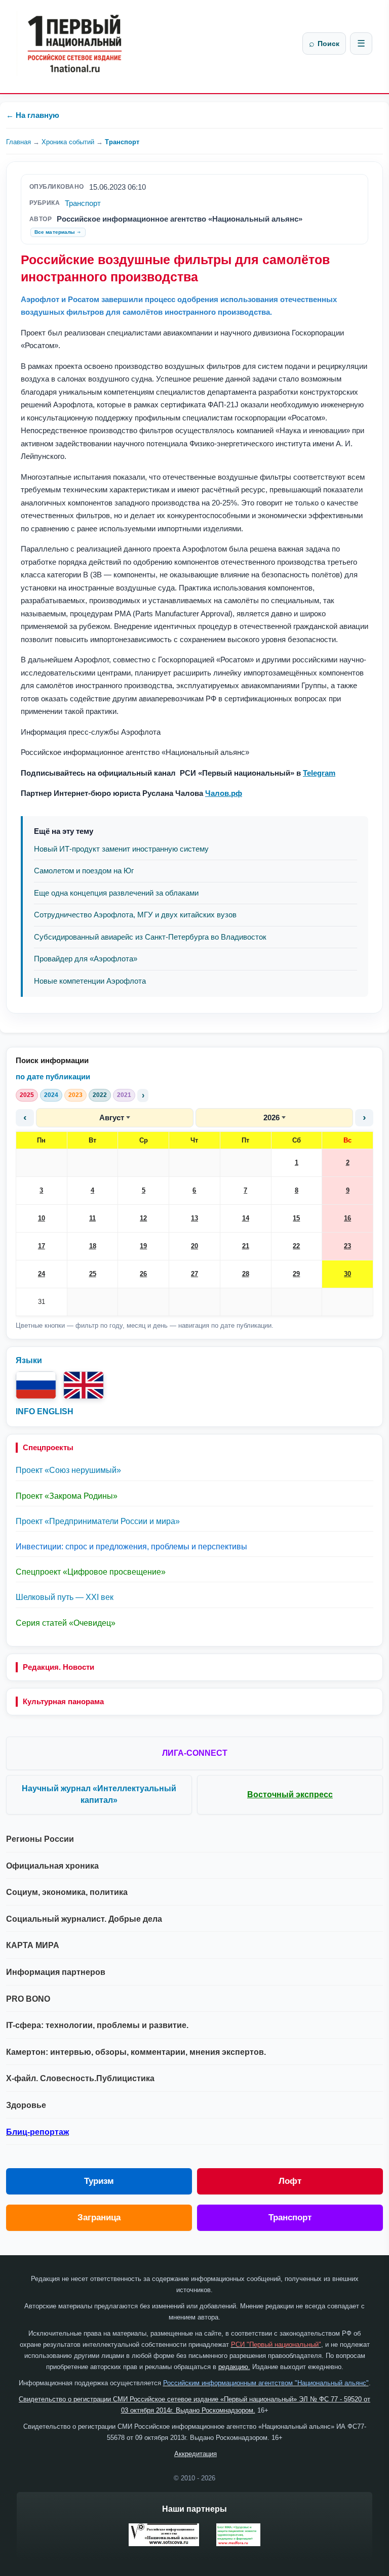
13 (194, 1218)
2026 (271, 1117)
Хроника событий (68, 142)
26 (143, 1274)
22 (296, 1246)
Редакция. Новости (59, 1667)
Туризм (99, 2181)
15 (296, 1218)
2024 (51, 1095)
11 (92, 1218)
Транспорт (122, 142)
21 (246, 1246)
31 (42, 1302)
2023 (75, 1095)
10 (42, 1218)
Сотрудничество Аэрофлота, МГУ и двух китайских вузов (135, 915)
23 (347, 1246)
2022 (100, 1095)
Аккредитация (196, 2454)
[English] (84, 1385)
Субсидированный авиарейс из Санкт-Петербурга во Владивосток (150, 937)
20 (194, 1246)
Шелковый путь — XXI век (65, 1597)
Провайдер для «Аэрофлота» (86, 959)
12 (143, 1218)
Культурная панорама (63, 1701)
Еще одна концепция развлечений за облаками (116, 893)
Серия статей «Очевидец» (66, 1623)
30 (347, 1274)
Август (112, 1117)
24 (42, 1274)
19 (143, 1246)
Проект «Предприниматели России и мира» (98, 1521)
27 (194, 1274)
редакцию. (234, 2367)
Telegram (319, 773)
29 (296, 1274)
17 (42, 1246)
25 (93, 1274)
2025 (27, 1095)
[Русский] (36, 1385)
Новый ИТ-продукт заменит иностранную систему (121, 849)
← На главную (33, 115)
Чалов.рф (224, 793)
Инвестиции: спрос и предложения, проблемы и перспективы (131, 1547)
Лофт (290, 2181)
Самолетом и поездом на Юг (84, 871)
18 (93, 1246)
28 (246, 1274)
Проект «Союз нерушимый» (68, 1470)
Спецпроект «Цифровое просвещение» (91, 1572)
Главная (18, 142)
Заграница (99, 2218)
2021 (124, 1095)
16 (347, 1218)
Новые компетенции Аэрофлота (90, 981)
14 (246, 1218)
